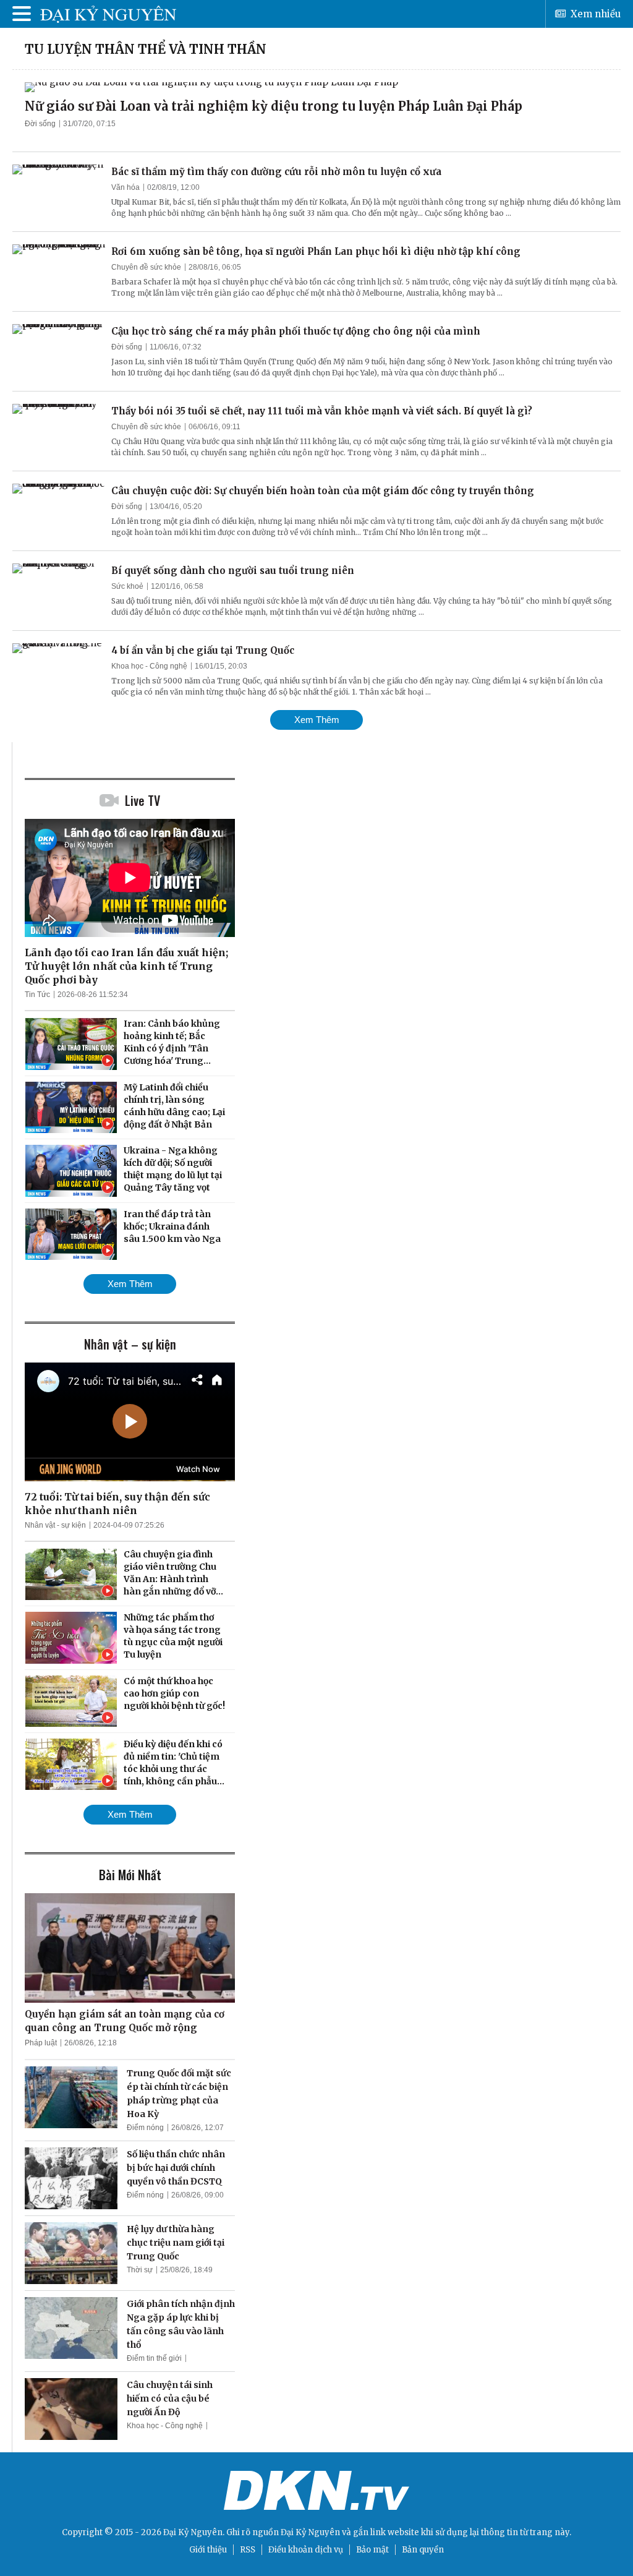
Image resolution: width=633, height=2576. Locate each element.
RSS (248, 2550)
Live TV (142, 800)
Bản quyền (423, 2550)
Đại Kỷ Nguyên (310, 2532)
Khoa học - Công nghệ (149, 666)
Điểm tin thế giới (154, 2358)
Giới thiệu (208, 2550)
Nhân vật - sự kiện (55, 1525)
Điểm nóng (145, 2128)
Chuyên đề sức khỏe (146, 267)
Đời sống (40, 124)
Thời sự (140, 2270)
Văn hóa (125, 187)
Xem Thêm (317, 720)
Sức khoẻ (127, 586)
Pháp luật (41, 2043)
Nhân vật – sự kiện (130, 1344)
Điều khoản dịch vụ (306, 2550)
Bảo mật (372, 2550)
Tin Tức (37, 995)
